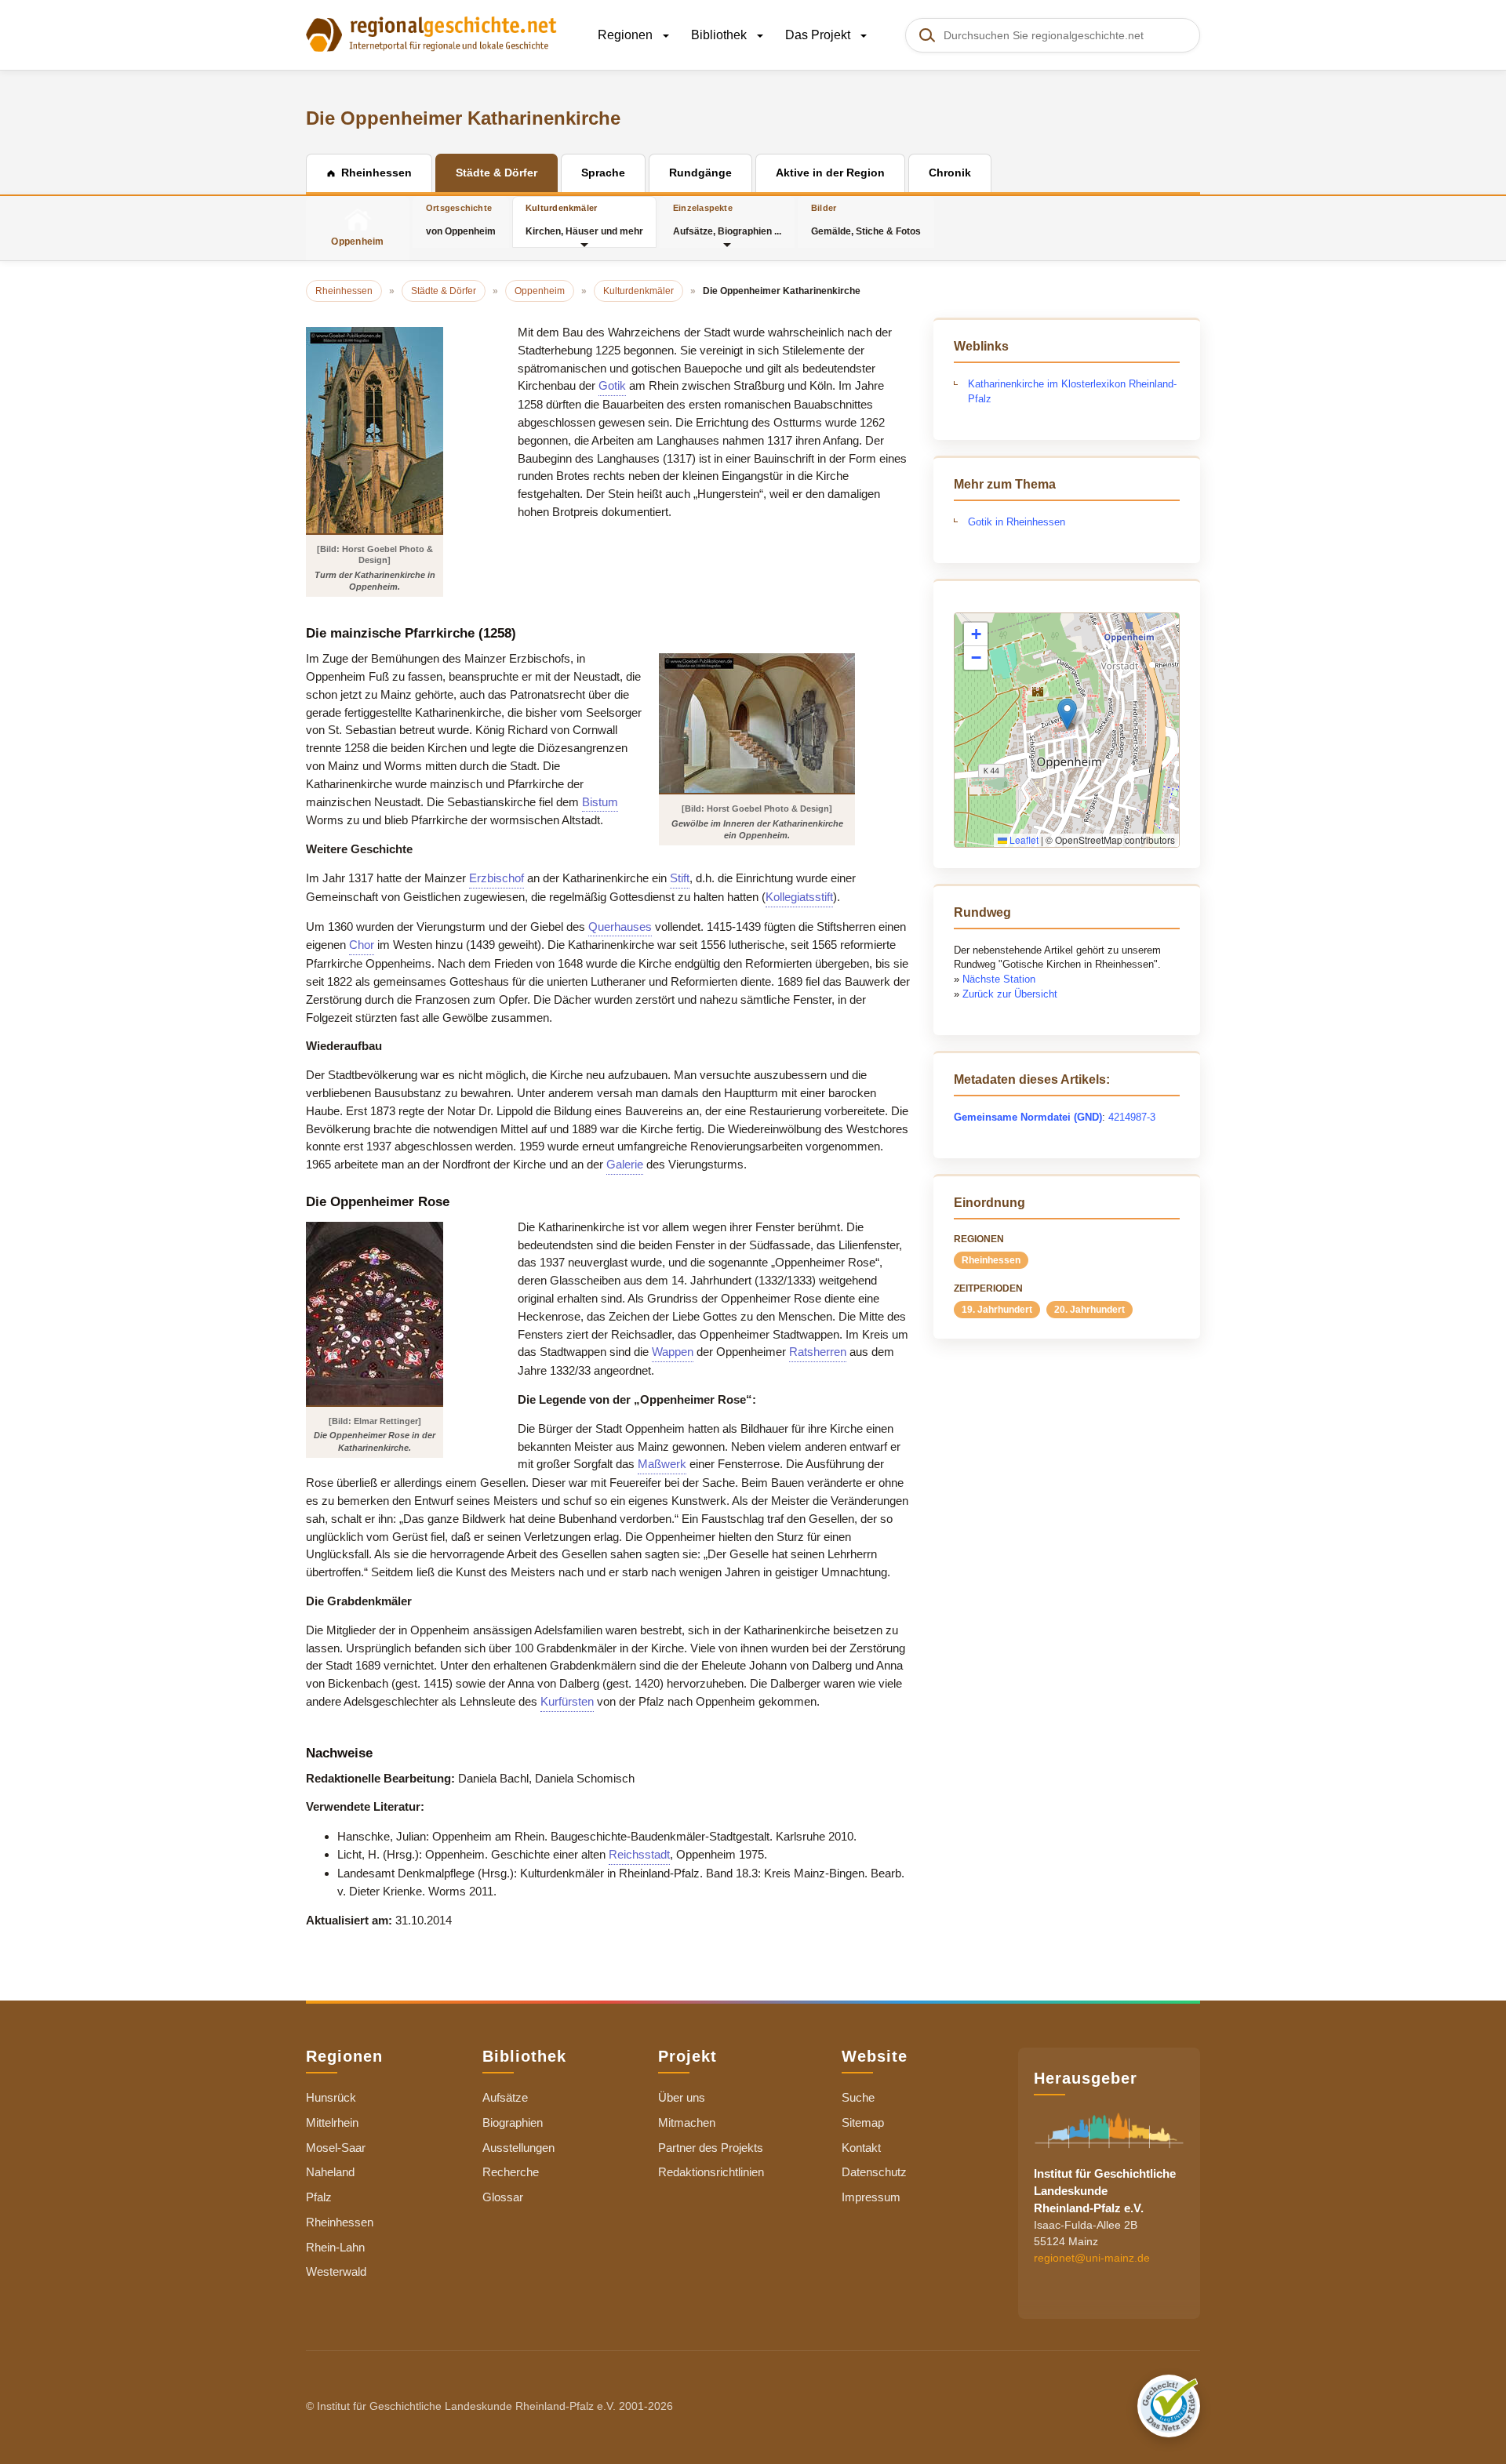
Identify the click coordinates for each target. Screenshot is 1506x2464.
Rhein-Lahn (335, 2247)
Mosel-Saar (336, 2148)
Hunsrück (331, 2097)
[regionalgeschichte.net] (431, 33)
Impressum (871, 2197)
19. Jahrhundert (997, 1310)
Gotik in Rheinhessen (1017, 522)
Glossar (503, 2197)
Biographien (513, 2122)
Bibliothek (720, 35)
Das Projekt (819, 35)
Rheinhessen (991, 1260)
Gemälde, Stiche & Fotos (866, 220)
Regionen (627, 35)
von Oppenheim (461, 220)
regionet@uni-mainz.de (1092, 2258)
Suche (858, 2097)
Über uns (682, 2097)
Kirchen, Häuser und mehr (584, 220)
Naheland (330, 2172)
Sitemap (863, 2122)
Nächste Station (999, 979)
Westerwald (336, 2271)
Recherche (511, 2172)
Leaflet (1023, 840)
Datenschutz (874, 2172)
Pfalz (319, 2197)
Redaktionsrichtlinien (711, 2172)
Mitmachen (687, 2122)
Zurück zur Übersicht (1010, 994)
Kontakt (861, 2148)
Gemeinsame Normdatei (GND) (1028, 1117)
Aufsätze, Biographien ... (727, 220)
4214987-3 (1132, 1117)
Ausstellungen (518, 2148)
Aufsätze (505, 2097)
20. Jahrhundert (1089, 1310)
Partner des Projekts (711, 2148)
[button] (1067, 714)
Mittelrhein (332, 2122)
